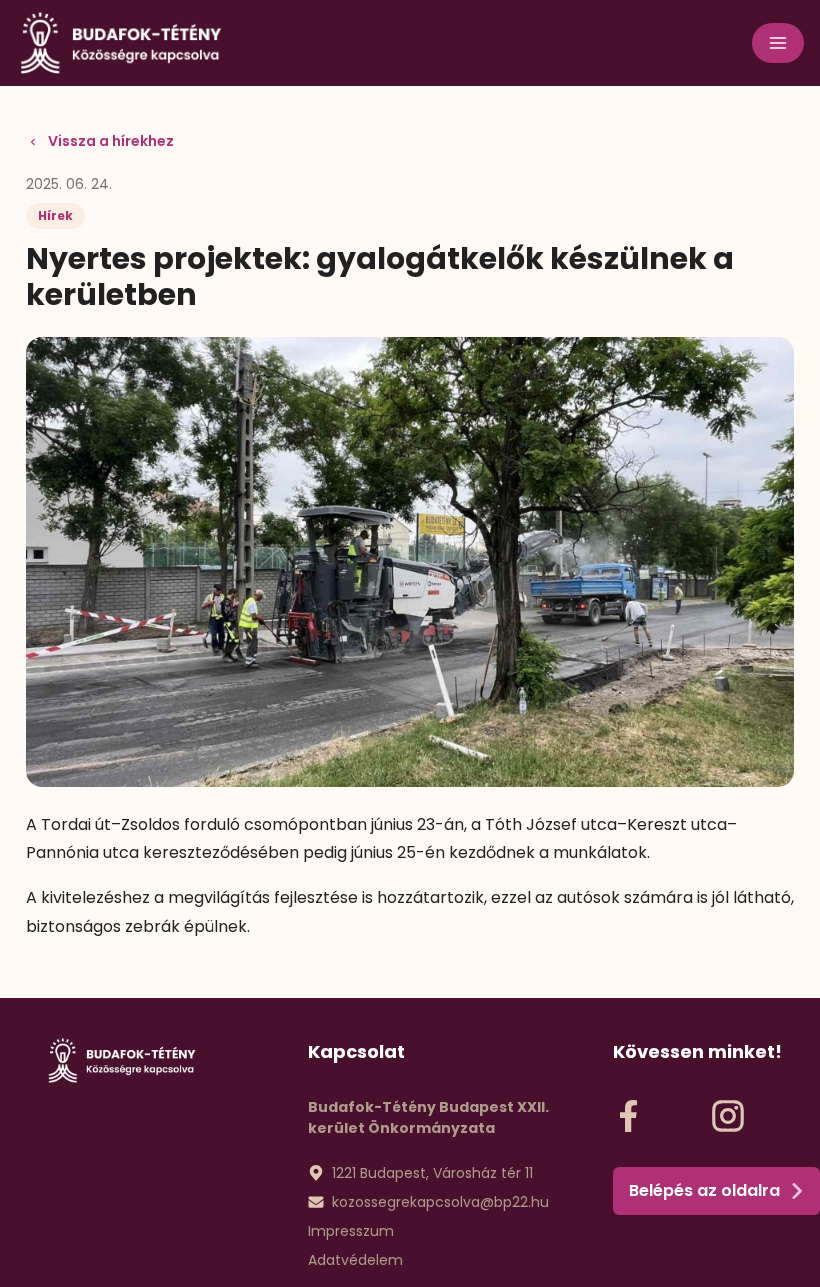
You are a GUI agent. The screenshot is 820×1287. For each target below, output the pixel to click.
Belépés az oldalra (704, 1190)
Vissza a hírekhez (111, 141)
